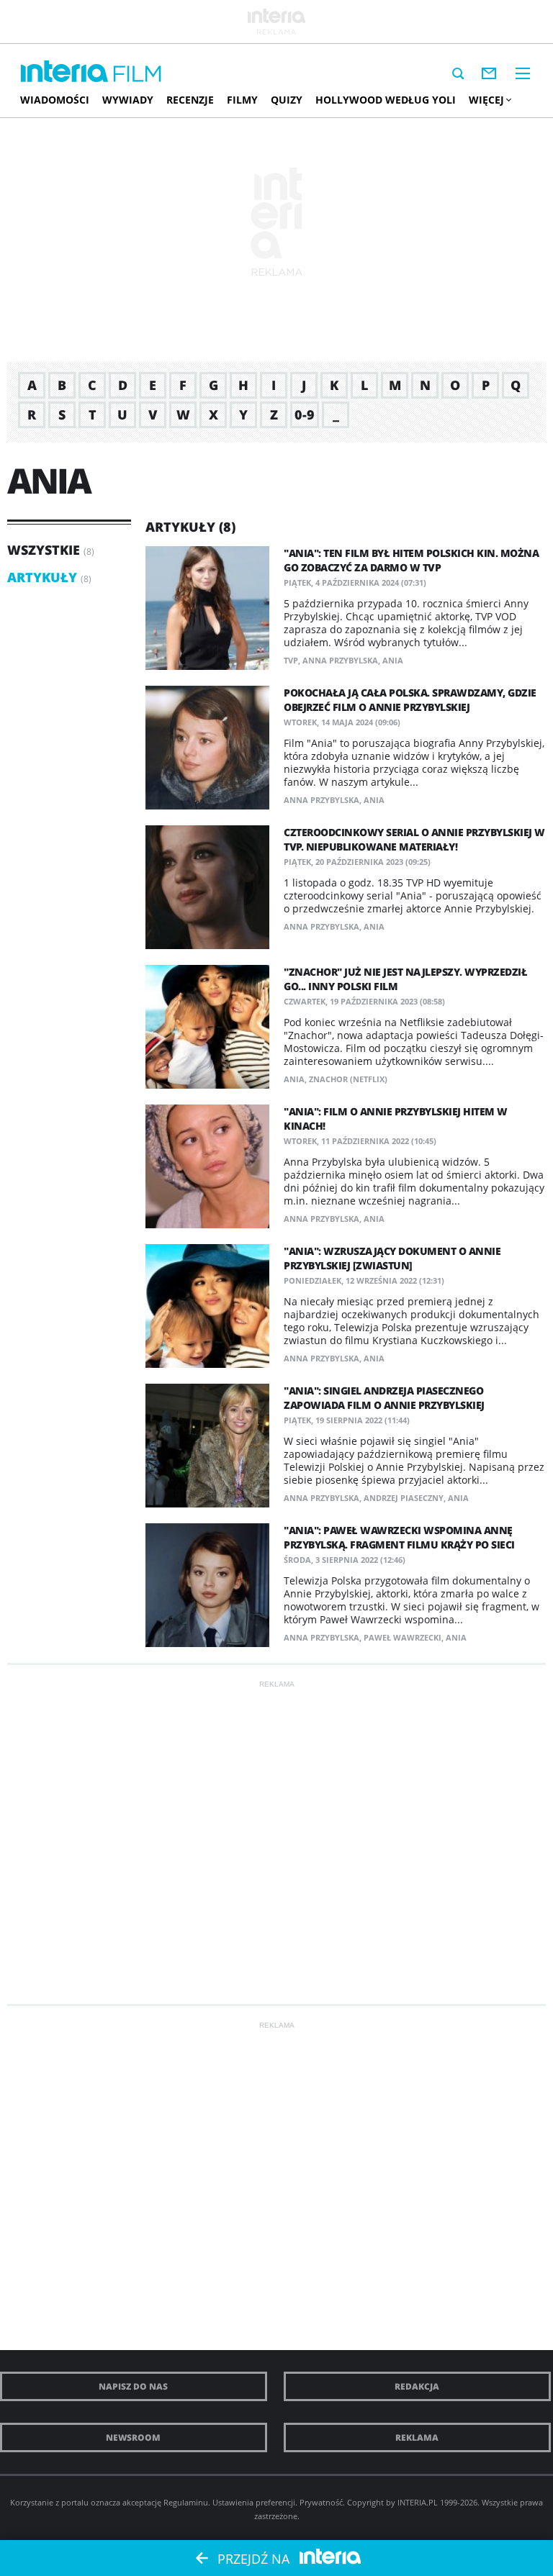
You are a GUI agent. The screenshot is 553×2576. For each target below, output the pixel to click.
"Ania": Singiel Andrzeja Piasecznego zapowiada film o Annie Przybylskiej (384, 1398)
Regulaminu (186, 2502)
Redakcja (417, 2386)
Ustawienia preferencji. (255, 2502)
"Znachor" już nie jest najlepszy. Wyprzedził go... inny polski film (405, 979)
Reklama (417, 2437)
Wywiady (128, 100)
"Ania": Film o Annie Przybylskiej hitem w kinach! (396, 1119)
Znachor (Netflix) (348, 1079)
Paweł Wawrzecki (403, 1637)
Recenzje (190, 100)
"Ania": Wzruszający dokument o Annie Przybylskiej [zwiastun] (392, 1258)
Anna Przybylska (340, 660)
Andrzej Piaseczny (404, 1498)
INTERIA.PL (418, 2502)
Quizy (287, 100)
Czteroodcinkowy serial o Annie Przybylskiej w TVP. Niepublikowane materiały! (414, 839)
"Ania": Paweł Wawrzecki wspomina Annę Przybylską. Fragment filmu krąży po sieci (399, 1537)
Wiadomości (55, 100)
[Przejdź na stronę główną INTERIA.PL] (64, 72)
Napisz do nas (133, 2386)
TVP (291, 660)
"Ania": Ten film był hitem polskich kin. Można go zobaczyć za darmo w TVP (411, 560)
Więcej (486, 100)
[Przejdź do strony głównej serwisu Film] (138, 74)
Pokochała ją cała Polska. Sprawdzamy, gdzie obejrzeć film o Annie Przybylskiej (410, 700)
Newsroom (133, 2437)
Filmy (242, 100)
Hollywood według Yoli (386, 100)
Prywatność (321, 2502)
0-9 (305, 414)
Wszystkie (44, 550)
